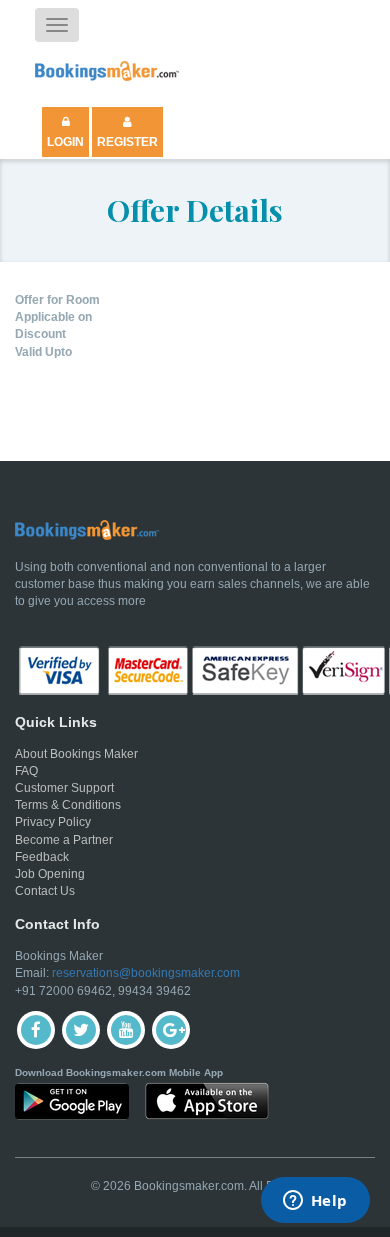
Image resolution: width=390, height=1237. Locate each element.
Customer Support (64, 788)
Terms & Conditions (68, 805)
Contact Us (45, 891)
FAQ (26, 771)
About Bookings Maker (76, 754)
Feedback (42, 857)
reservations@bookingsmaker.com (146, 973)
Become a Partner (64, 840)
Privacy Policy (53, 822)
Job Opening (50, 874)
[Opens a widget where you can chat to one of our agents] (315, 1202)
